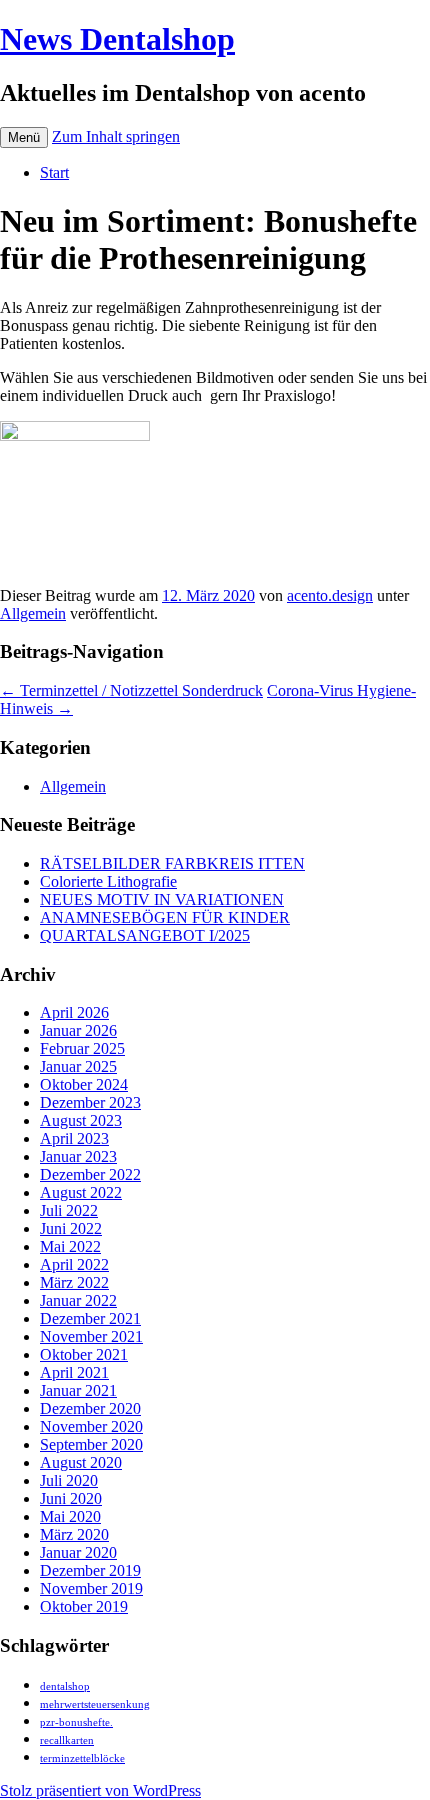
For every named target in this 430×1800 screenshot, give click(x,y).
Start (54, 172)
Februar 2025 (82, 1048)
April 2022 (74, 1264)
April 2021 (74, 1372)
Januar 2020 (78, 1552)
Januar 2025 (78, 1066)
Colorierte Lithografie (108, 881)
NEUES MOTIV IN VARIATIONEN (162, 899)
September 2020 (91, 1444)
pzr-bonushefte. (76, 1722)
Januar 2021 (78, 1390)
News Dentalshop (117, 39)
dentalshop (65, 1686)
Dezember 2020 (90, 1408)
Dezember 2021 (90, 1318)
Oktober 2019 (84, 1606)
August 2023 (81, 1120)
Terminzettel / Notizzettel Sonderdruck (131, 690)
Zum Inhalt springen (116, 136)
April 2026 (74, 1012)
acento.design (330, 595)
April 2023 (74, 1138)
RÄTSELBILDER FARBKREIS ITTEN (172, 863)
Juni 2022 (71, 1228)
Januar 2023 (78, 1156)
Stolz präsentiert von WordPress (100, 1790)
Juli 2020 (69, 1480)
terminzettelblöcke (82, 1758)
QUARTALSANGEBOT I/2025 (145, 935)
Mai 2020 (70, 1516)
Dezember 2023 (90, 1102)
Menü (24, 137)
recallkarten (67, 1740)
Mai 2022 (70, 1246)
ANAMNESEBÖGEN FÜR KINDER (165, 917)
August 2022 (81, 1192)
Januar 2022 (78, 1300)
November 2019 (91, 1588)
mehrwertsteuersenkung (95, 1704)
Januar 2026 (78, 1030)
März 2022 (74, 1282)
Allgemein (33, 613)
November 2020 (91, 1426)
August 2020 (81, 1462)
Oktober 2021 (84, 1354)
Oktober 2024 (84, 1084)
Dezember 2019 (90, 1570)
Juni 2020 (71, 1498)
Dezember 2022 (90, 1174)
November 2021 (91, 1336)
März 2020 (74, 1534)
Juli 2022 (69, 1210)
